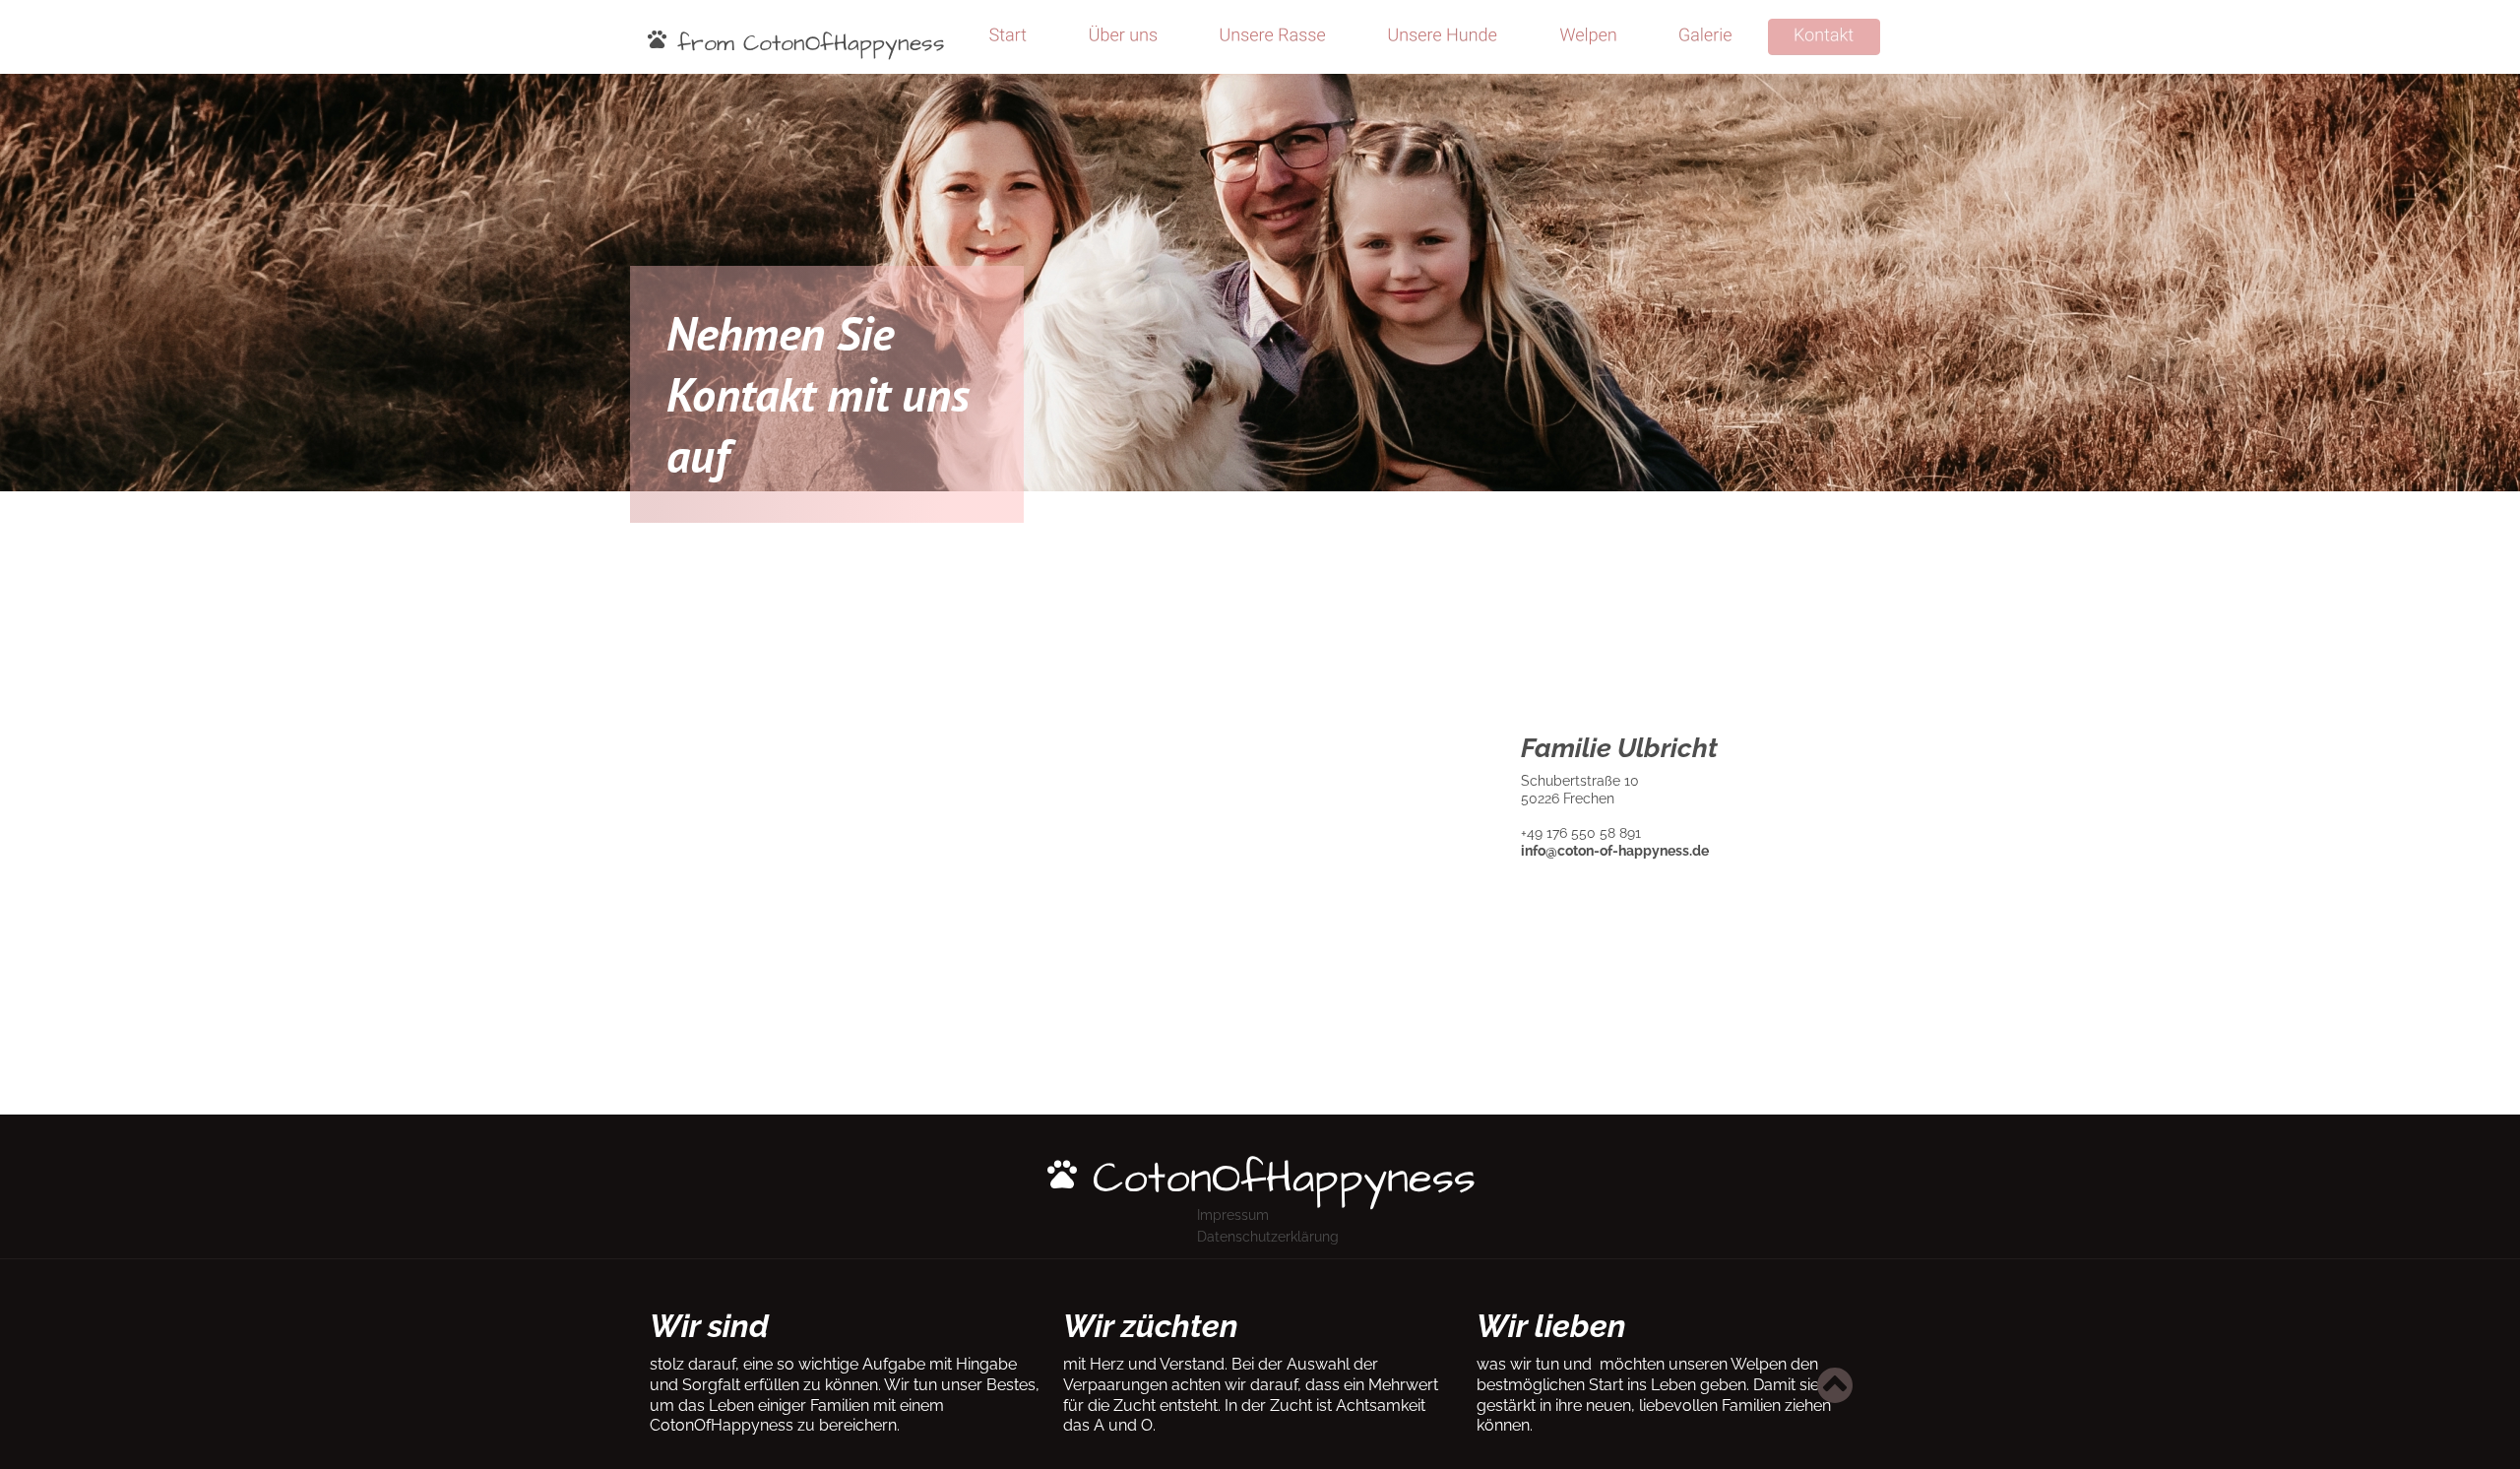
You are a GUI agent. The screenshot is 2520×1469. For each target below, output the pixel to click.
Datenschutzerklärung (1268, 1237)
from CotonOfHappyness (807, 43)
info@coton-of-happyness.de (1615, 851)
